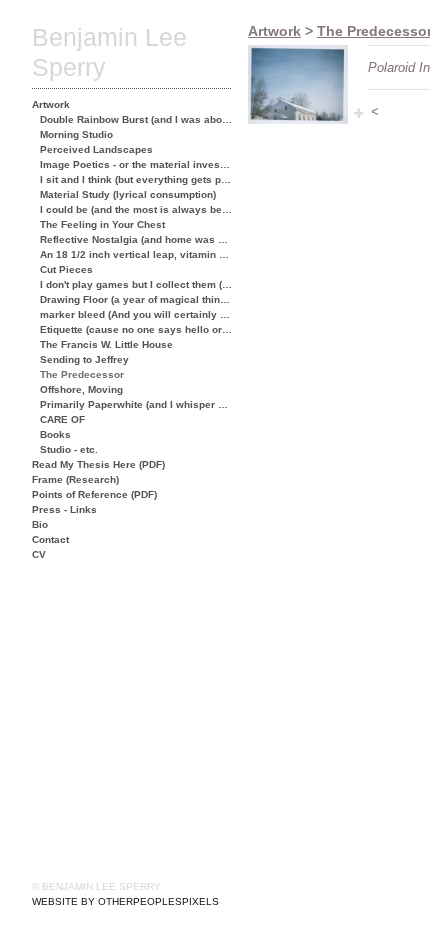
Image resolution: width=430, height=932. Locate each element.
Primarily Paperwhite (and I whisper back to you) (136, 404)
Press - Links (64, 509)
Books (55, 434)
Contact (50, 539)
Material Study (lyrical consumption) (128, 194)
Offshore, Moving (81, 389)
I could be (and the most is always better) (136, 209)
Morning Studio (76, 134)
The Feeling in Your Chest (102, 224)
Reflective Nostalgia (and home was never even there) (136, 239)
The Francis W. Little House (106, 344)
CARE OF (62, 419)
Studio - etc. (69, 449)
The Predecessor (82, 374)
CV (39, 554)
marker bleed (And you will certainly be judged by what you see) (136, 314)
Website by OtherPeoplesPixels (125, 901)
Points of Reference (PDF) (94, 494)
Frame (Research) (75, 479)
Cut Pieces (66, 269)
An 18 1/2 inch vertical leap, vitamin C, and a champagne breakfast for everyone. (136, 254)
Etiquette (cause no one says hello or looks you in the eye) (136, 329)
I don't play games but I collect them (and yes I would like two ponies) (136, 284)
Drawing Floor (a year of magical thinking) (136, 299)
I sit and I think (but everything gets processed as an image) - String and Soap (136, 179)
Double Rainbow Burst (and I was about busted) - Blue (136, 119)
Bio (40, 524)
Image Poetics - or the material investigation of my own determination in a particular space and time (136, 164)
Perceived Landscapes (96, 149)
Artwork (51, 104)
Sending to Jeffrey (84, 359)
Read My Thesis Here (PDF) (98, 464)
